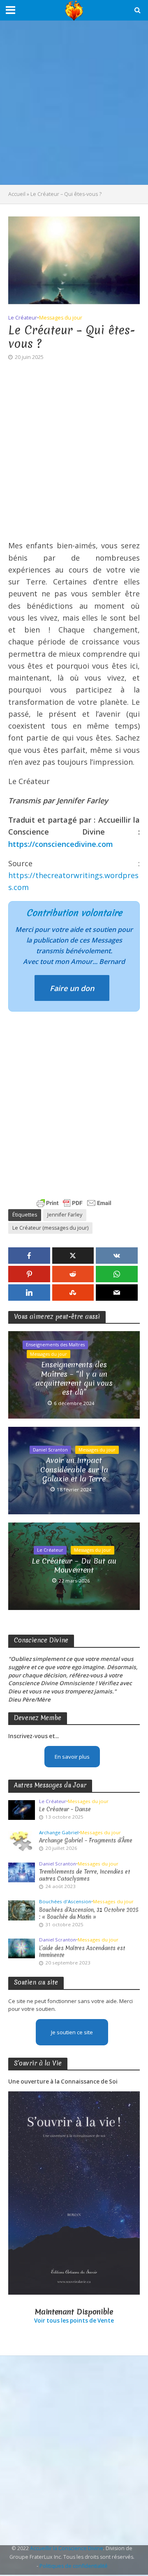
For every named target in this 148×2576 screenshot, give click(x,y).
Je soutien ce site (72, 2032)
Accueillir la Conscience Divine (67, 2548)
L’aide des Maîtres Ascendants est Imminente (82, 1952)
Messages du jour (61, 318)
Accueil (17, 194)
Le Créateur (23, 318)
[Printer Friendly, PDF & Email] (74, 1203)
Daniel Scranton (50, 1450)
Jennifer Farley (65, 1215)
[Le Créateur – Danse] (22, 1810)
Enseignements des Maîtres (55, 1345)
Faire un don (72, 988)
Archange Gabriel (59, 1833)
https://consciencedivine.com (61, 844)
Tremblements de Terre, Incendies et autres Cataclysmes (84, 1875)
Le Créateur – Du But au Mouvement (74, 1566)
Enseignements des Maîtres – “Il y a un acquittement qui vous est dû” (74, 1379)
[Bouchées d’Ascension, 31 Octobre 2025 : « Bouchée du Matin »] (22, 1910)
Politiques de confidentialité (74, 2566)
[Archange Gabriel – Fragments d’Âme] (22, 1841)
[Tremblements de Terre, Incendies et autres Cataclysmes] (22, 1872)
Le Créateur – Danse (65, 1809)
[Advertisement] (74, 103)
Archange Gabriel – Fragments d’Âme (86, 1841)
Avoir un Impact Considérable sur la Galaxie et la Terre (74, 1470)
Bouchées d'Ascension (65, 1902)
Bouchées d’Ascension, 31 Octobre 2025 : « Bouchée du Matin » (89, 1914)
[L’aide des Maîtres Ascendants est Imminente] (22, 1948)
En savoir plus (72, 1757)
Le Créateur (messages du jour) (50, 1228)
